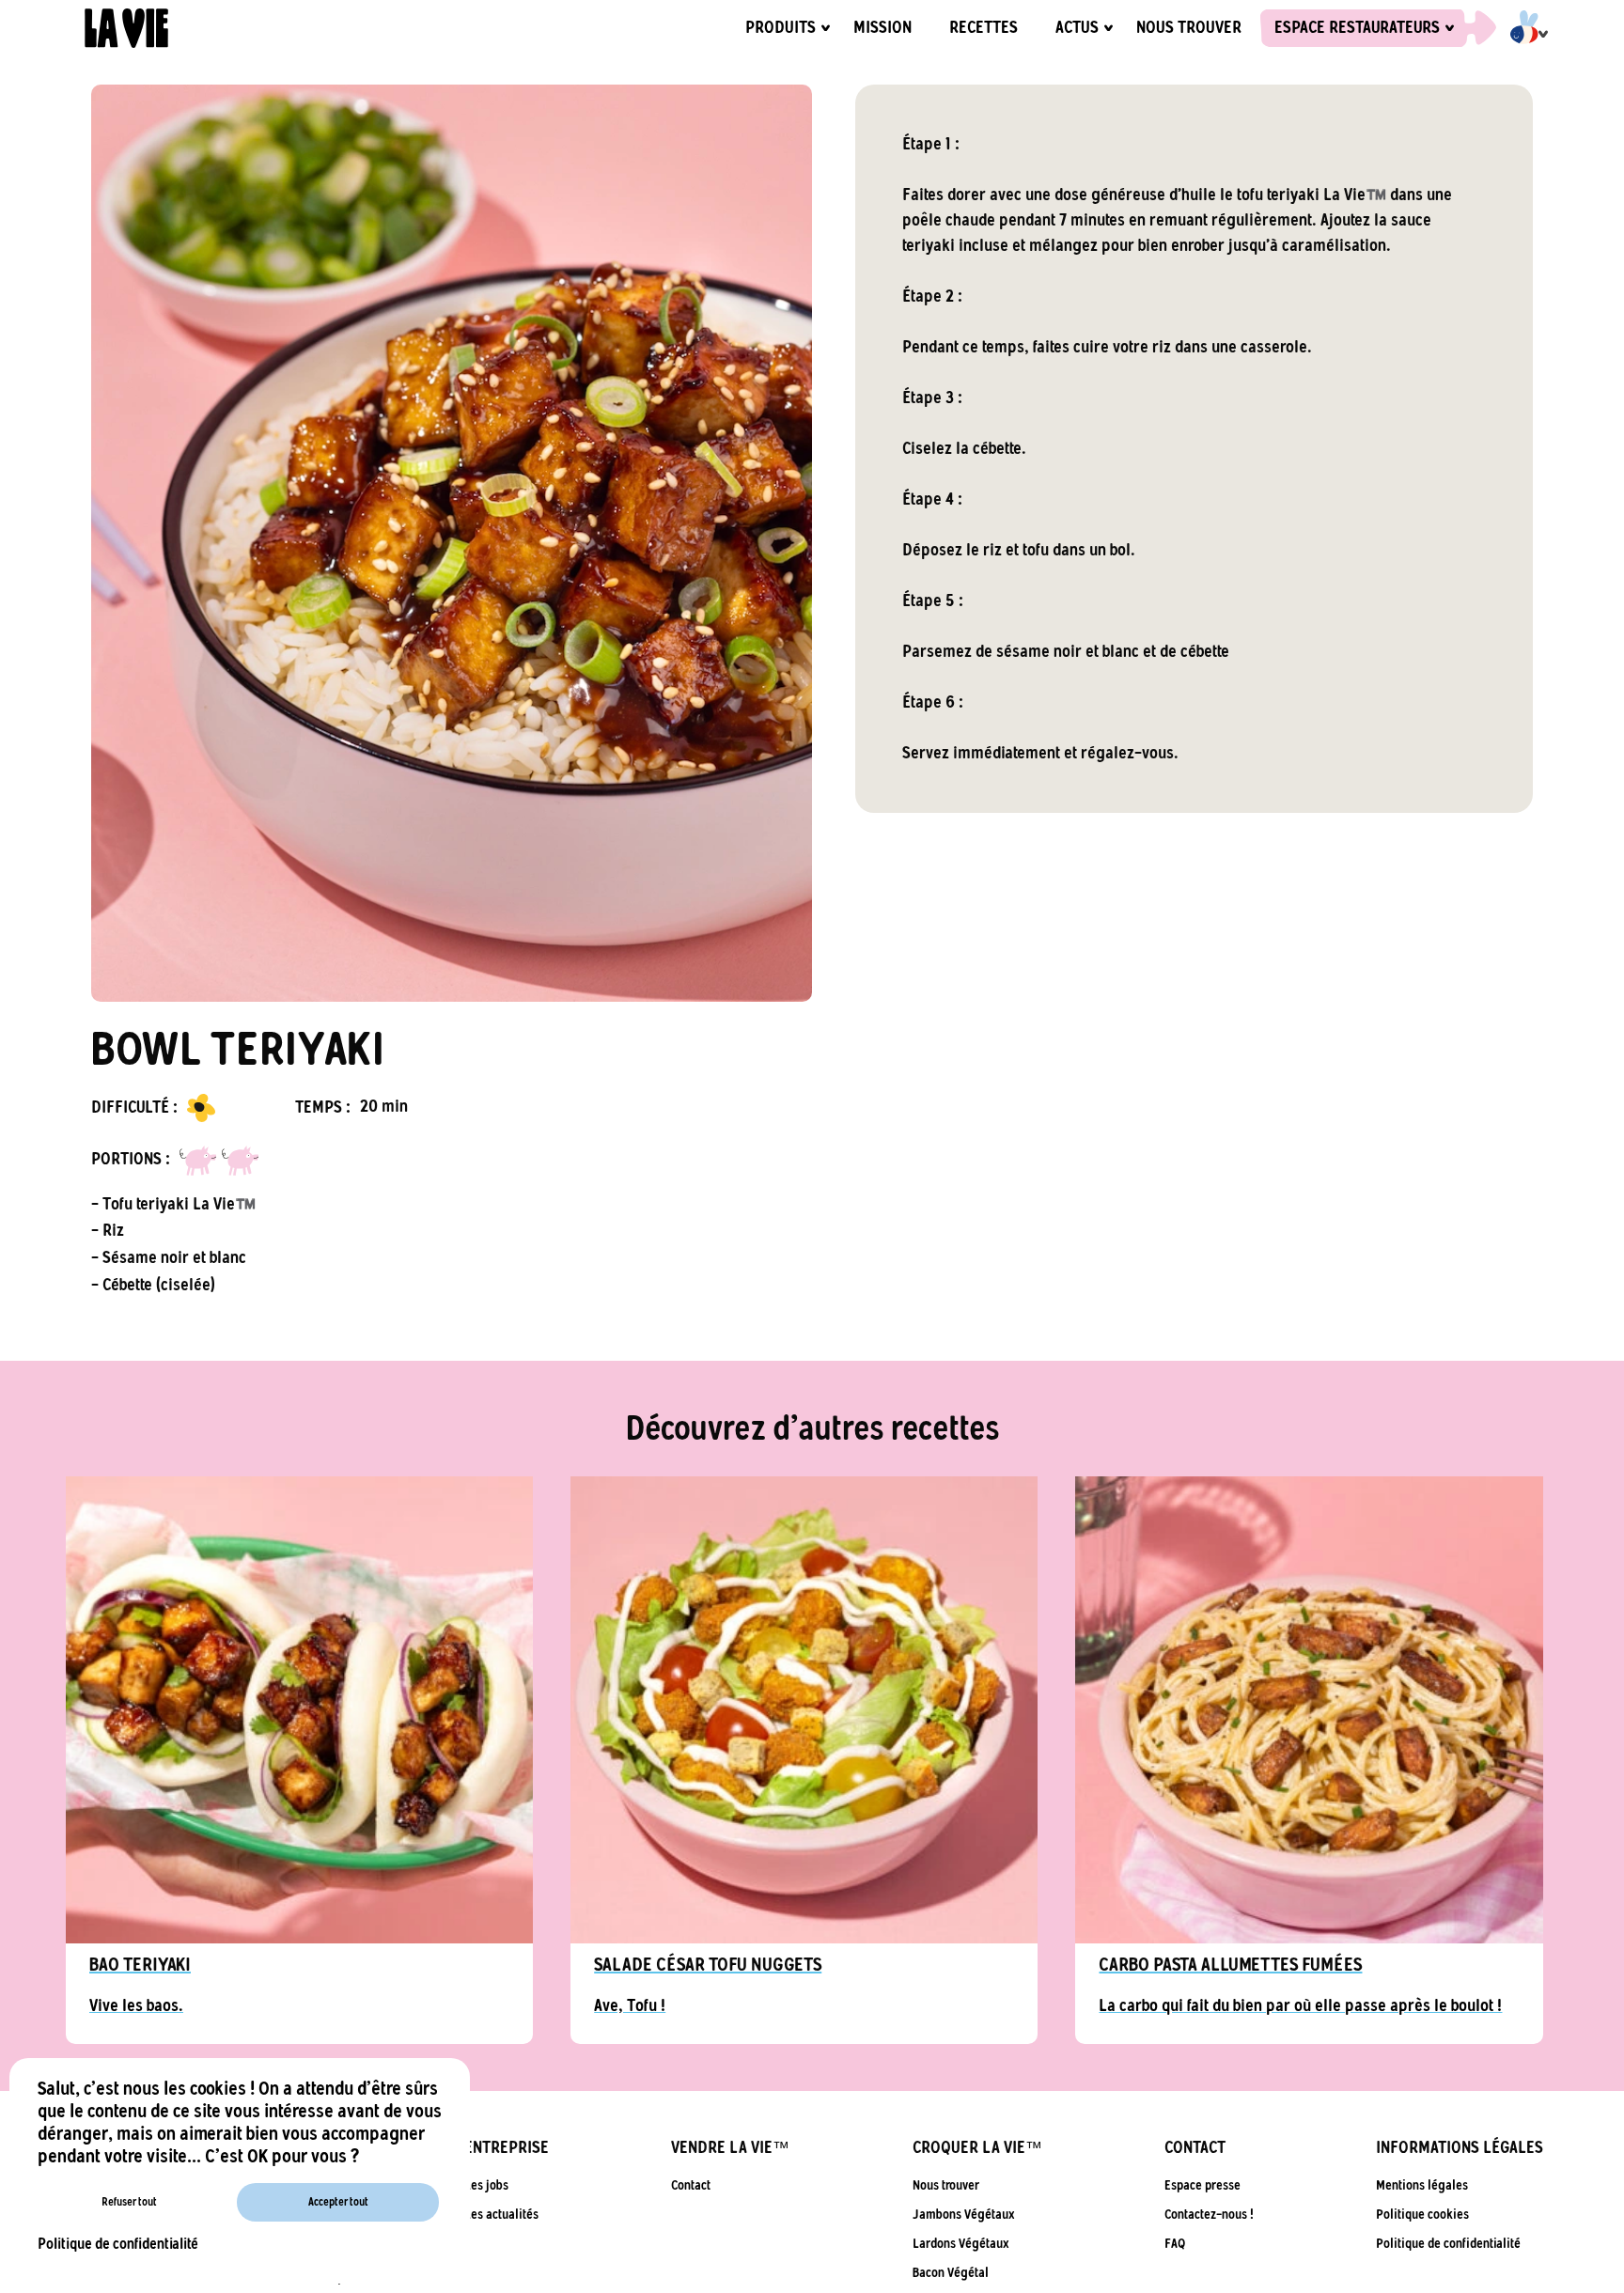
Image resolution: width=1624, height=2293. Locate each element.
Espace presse (1202, 2185)
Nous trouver (1189, 28)
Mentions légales (1422, 2185)
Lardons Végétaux (961, 2244)
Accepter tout (338, 2202)
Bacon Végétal (951, 2273)
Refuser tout (129, 2202)
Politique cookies (1422, 2215)
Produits (781, 28)
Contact (691, 2185)
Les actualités (501, 2215)
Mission (882, 28)
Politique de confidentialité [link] (118, 2244)
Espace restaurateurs (1357, 28)
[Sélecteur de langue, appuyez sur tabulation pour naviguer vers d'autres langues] (1517, 28)
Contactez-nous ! (1209, 2215)
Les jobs (486, 2185)
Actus (1077, 28)
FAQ (1175, 2244)
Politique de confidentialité (1448, 2244)
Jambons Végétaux (964, 2215)
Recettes (984, 28)
